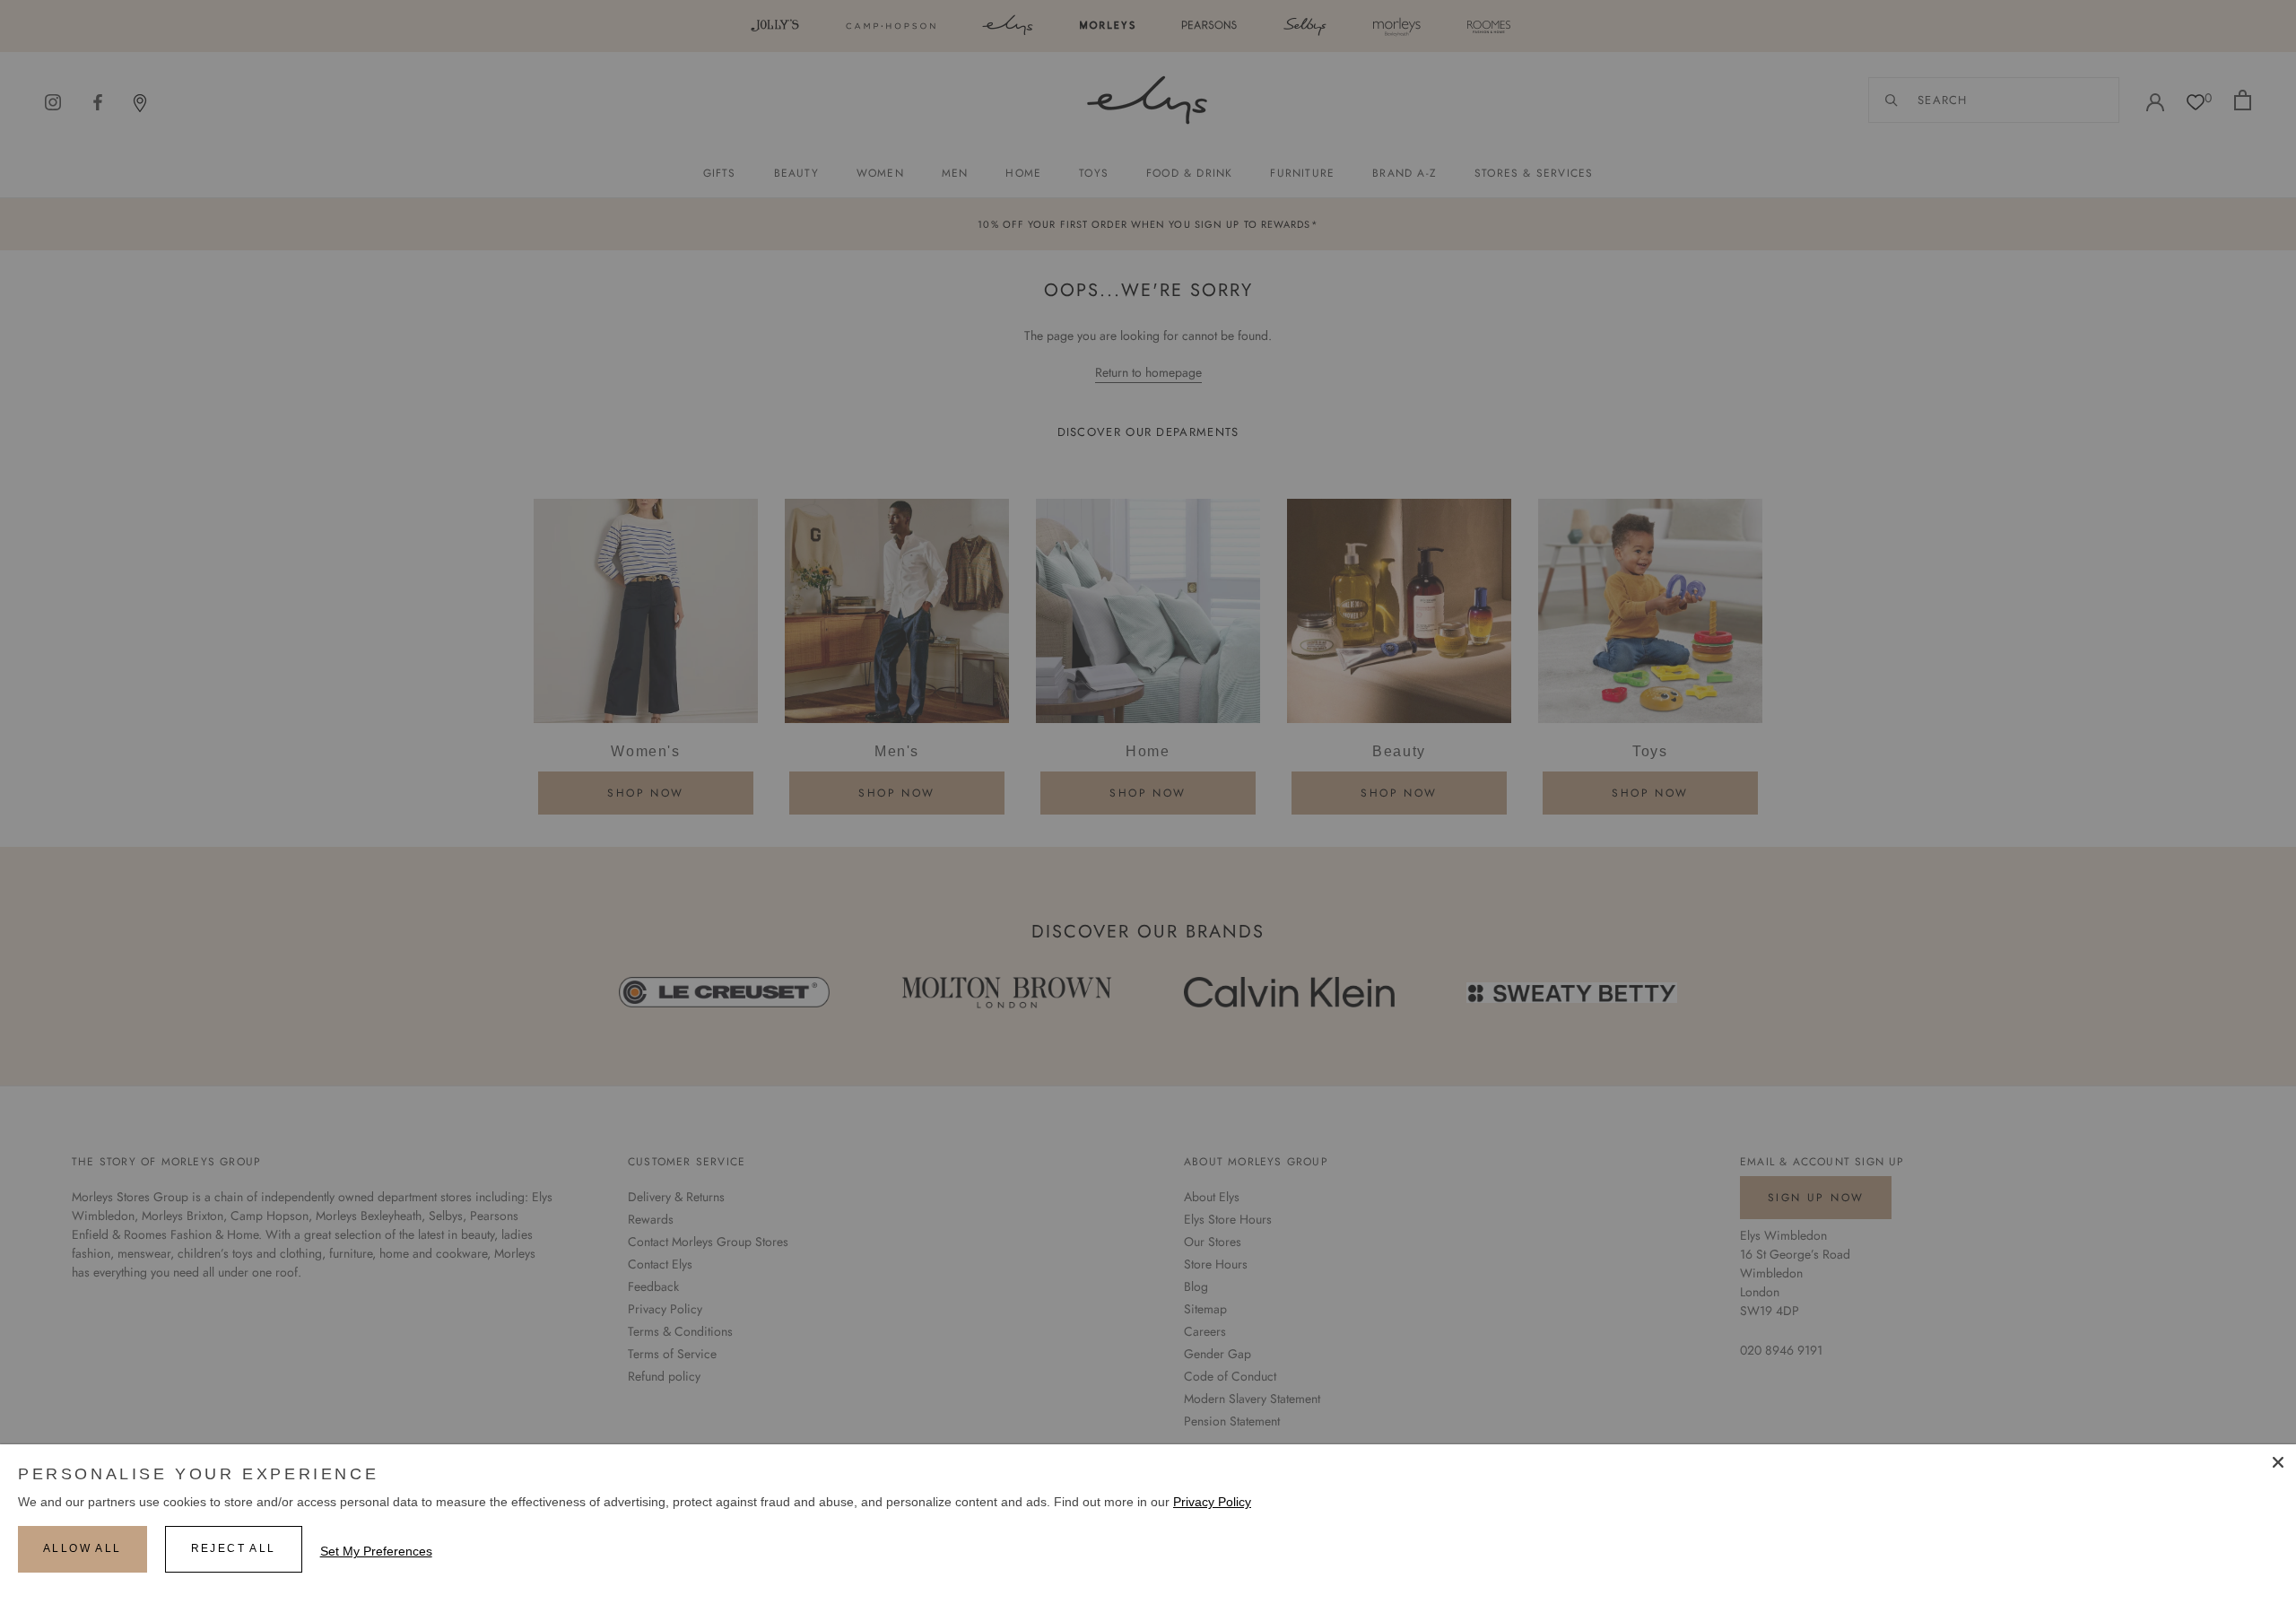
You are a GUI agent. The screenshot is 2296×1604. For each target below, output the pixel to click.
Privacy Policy (1212, 1502)
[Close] (2278, 1462)
